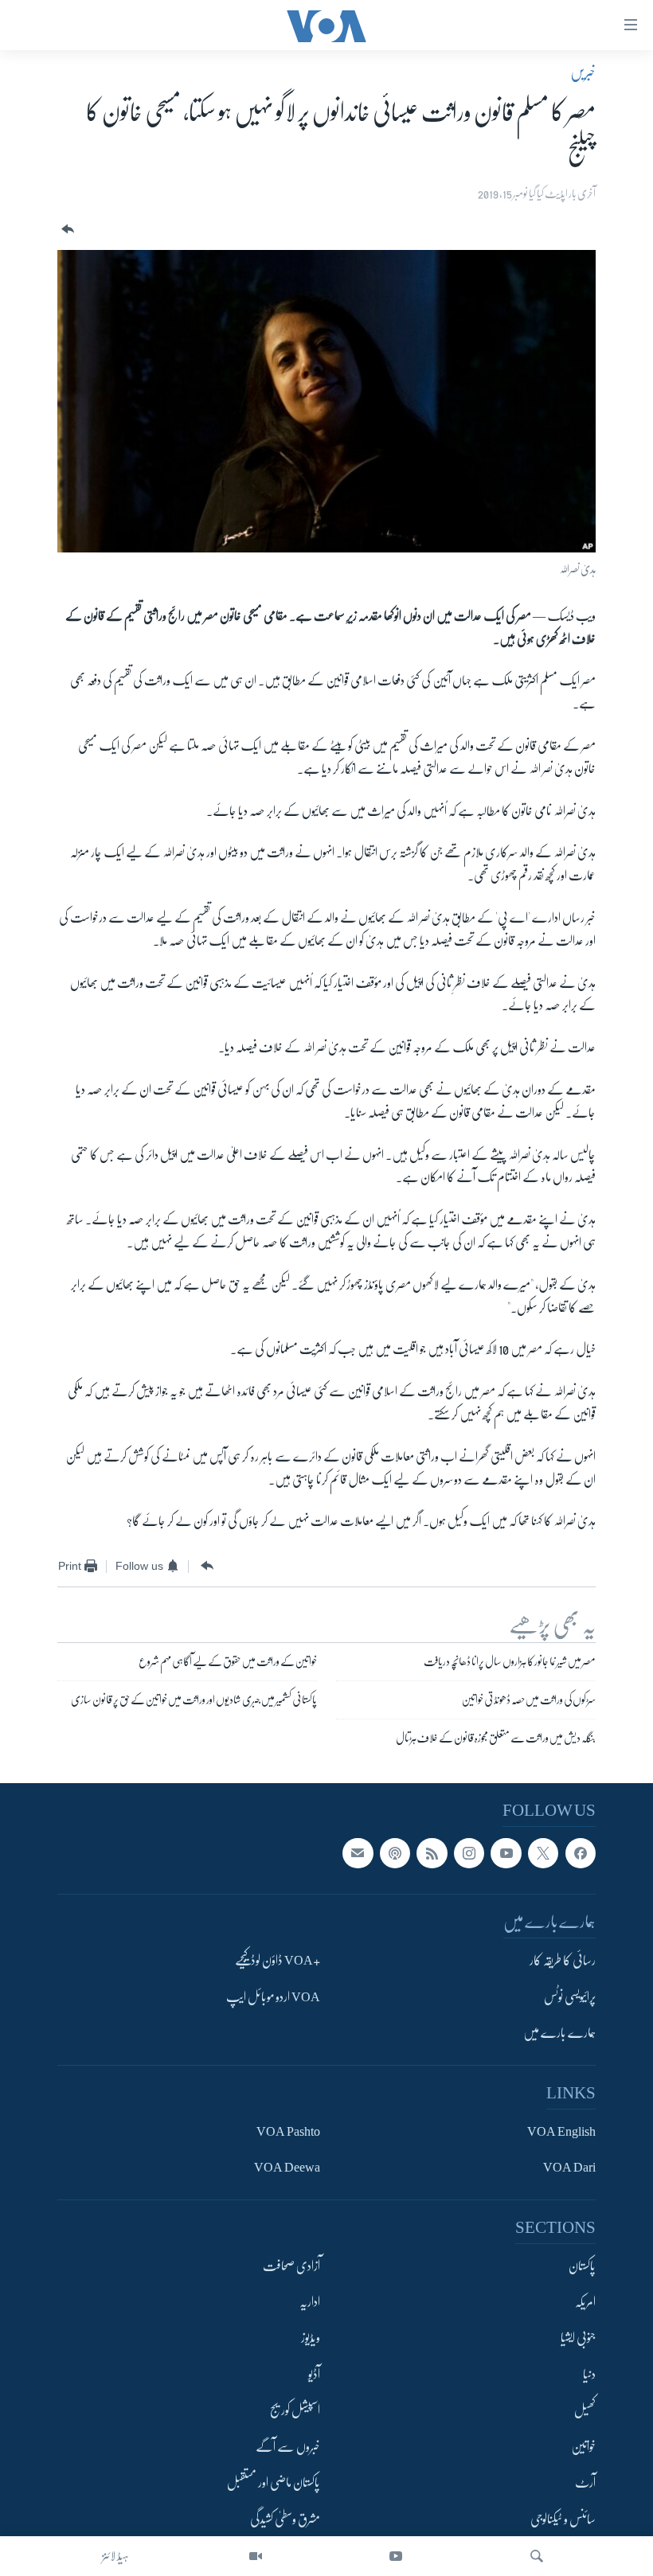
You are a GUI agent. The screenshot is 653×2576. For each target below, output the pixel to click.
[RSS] (432, 1853)
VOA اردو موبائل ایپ (273, 1997)
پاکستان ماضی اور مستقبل (274, 2483)
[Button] (66, 230)
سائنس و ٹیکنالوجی (563, 2519)
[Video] (256, 2556)
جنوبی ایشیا (578, 2338)
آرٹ (585, 2483)
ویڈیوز (311, 2338)
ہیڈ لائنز (115, 2556)
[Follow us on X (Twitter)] (543, 1853)
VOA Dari (569, 2168)
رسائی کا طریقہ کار (563, 1961)
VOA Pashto (288, 2131)
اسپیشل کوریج (295, 2410)
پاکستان (582, 2266)
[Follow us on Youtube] (506, 1853)
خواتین (583, 2447)
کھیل (585, 2410)
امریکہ (585, 2302)
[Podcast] (395, 1853)
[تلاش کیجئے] (537, 2556)
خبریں (583, 72)
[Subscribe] (358, 1853)
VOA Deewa (287, 2168)
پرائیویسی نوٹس (570, 1997)
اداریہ (310, 2302)
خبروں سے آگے (288, 2447)
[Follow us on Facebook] (581, 1853)
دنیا (589, 2375)
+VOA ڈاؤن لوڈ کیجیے (278, 1961)
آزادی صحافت (291, 2266)
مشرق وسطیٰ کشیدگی (285, 2519)
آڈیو (314, 2375)
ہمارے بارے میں (559, 2033)
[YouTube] (396, 2556)
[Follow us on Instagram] (469, 1853)
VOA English (561, 2131)
